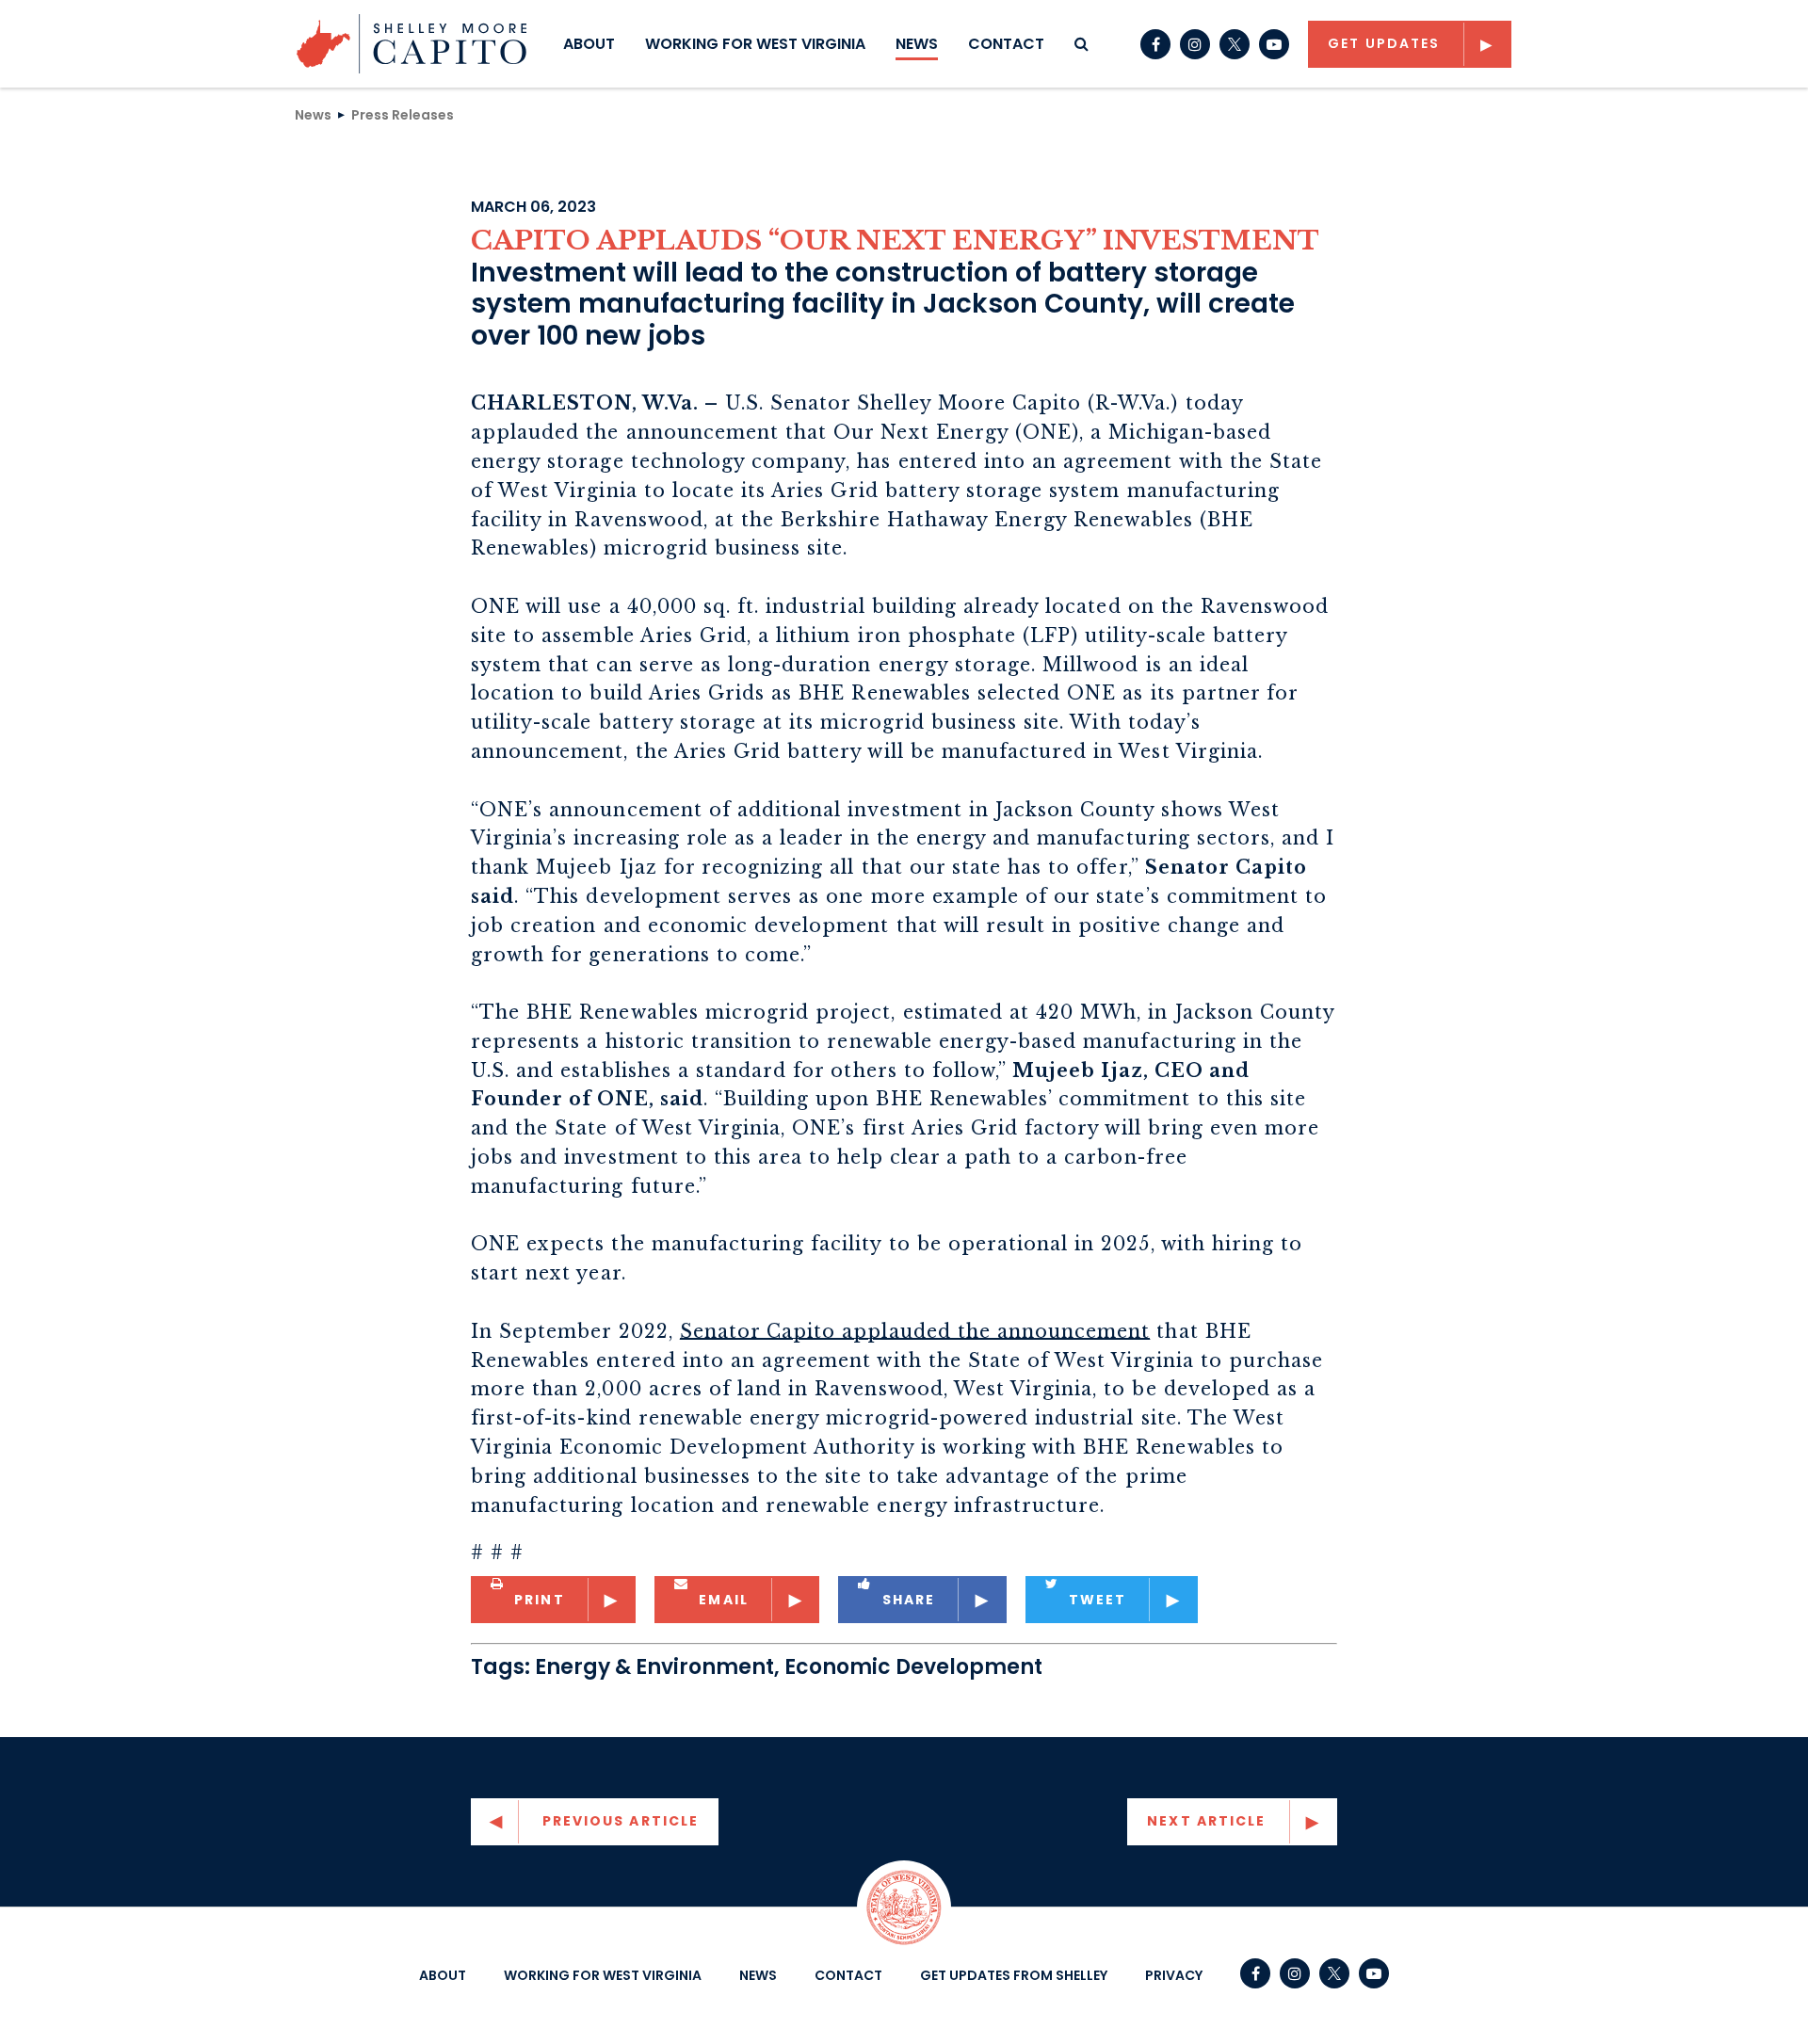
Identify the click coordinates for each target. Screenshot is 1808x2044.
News (917, 44)
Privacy (1174, 1975)
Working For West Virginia (755, 44)
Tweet (1098, 1600)
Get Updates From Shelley (1014, 1975)
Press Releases (403, 114)
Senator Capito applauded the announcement (915, 1331)
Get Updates (1384, 43)
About (589, 44)
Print (540, 1600)
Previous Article (621, 1821)
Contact (1006, 44)
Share (909, 1600)
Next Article (1206, 1821)
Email (724, 1600)
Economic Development (913, 1667)
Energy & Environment (654, 1667)
